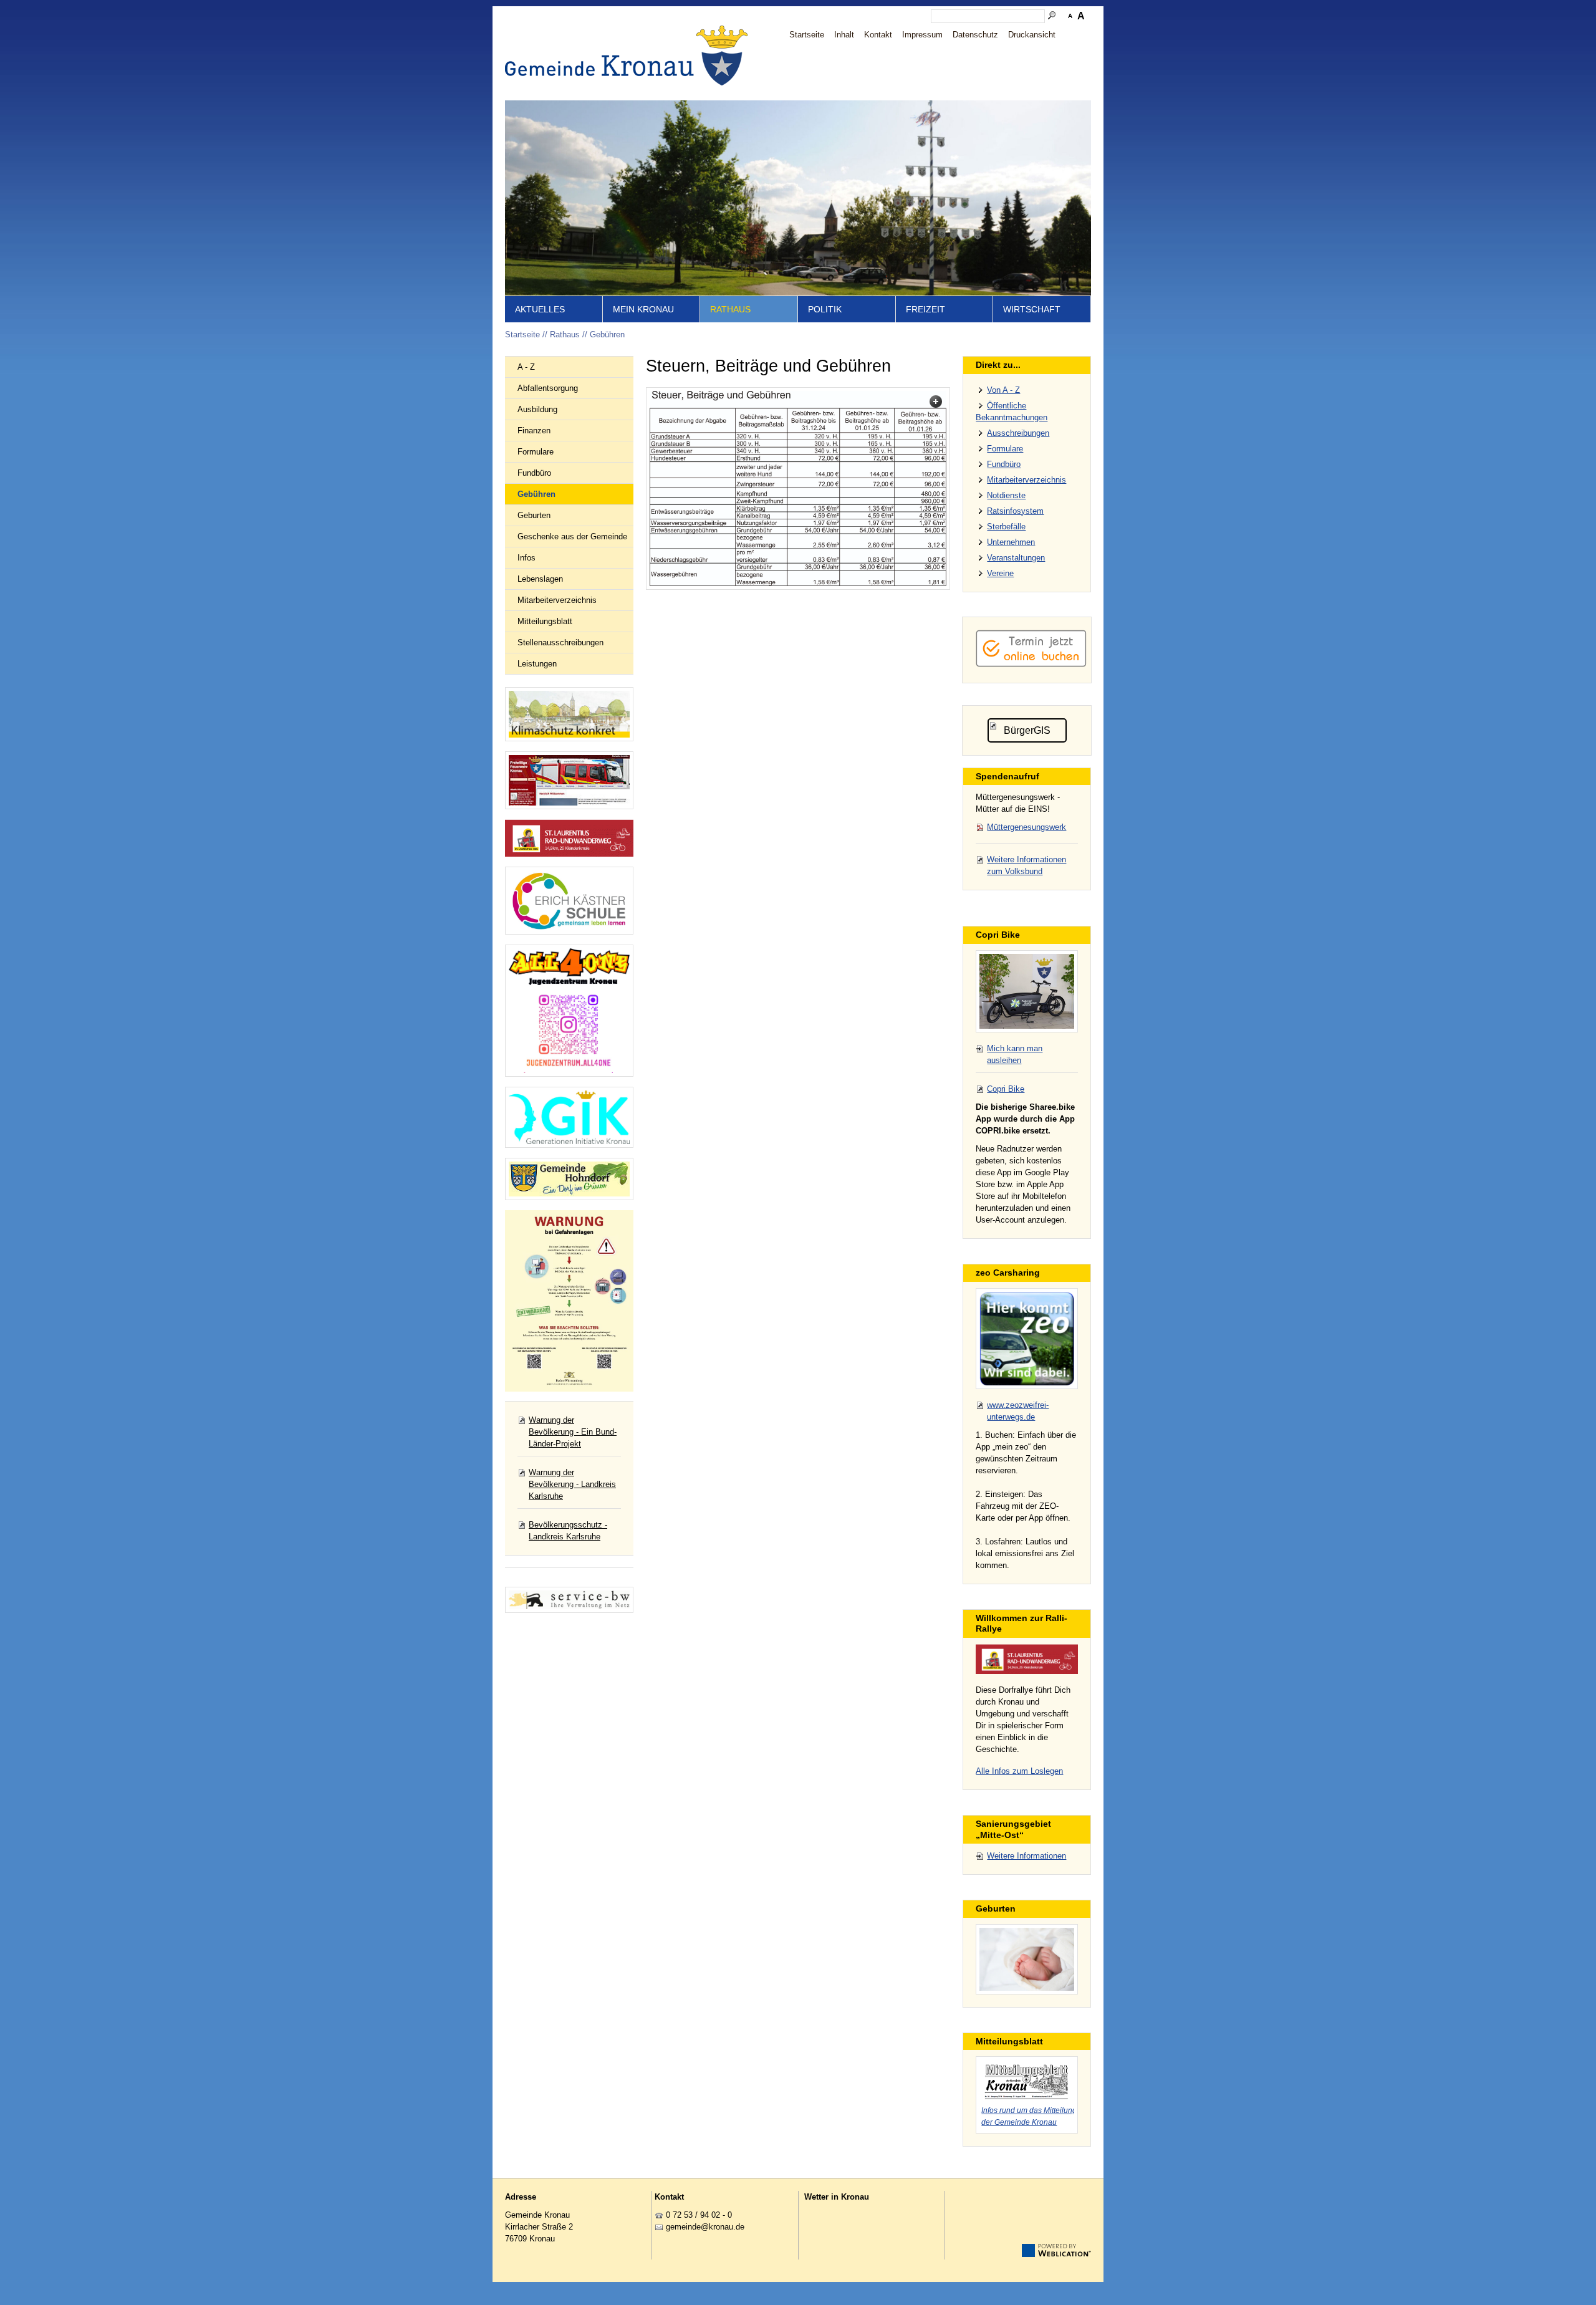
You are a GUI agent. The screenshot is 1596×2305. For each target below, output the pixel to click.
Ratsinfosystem (1015, 511)
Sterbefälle (1006, 527)
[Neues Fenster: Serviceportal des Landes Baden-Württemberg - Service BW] (569, 1600)
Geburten (534, 515)
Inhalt (844, 35)
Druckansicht (1032, 35)
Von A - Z (1003, 390)
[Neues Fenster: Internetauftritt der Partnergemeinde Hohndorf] (569, 1179)
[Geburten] (1027, 1959)
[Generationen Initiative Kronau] (569, 1117)
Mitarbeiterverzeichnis (557, 600)
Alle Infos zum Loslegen (1019, 1771)
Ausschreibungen (1018, 433)
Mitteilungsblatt (545, 621)
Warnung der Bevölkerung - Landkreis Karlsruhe (572, 1484)
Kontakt (878, 35)
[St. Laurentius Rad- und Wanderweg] (569, 838)
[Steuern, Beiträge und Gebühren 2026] (798, 488)
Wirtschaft (1032, 309)
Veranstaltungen (1016, 558)
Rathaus (730, 309)
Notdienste (1006, 495)
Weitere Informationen (1026, 1856)
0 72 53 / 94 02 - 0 (699, 2215)
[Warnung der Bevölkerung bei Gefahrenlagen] (569, 1301)
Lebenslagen (540, 579)
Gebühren (607, 334)
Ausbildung (537, 409)
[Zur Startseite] (630, 55)
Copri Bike (1006, 1089)
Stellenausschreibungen (560, 642)
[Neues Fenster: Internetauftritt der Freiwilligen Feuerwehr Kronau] (569, 780)
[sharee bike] (1027, 991)
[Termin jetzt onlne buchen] (1031, 664)
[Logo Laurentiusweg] (1027, 1659)
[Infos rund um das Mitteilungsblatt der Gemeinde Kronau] (1027, 2080)
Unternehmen (1011, 542)
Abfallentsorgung (548, 388)
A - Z (526, 367)
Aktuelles (540, 309)
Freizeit (925, 309)
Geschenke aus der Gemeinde (572, 537)
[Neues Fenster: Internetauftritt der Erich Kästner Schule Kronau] (569, 901)
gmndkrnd (703, 2227)
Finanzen (534, 431)
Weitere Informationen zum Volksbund (1026, 865)
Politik (825, 309)
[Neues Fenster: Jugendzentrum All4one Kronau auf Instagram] (569, 1011)
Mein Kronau (643, 309)
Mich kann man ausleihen (1015, 1054)
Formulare (536, 452)
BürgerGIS (1027, 730)
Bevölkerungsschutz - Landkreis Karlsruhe (568, 1531)
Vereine (1000, 573)
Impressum (922, 35)
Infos (526, 558)
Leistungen (537, 664)
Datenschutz (975, 35)
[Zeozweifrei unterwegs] (1027, 1339)
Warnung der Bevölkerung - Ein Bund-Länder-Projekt (573, 1432)
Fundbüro (534, 473)
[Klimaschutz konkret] (569, 714)
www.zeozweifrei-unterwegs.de (1018, 1411)
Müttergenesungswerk (1026, 827)
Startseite (807, 35)
